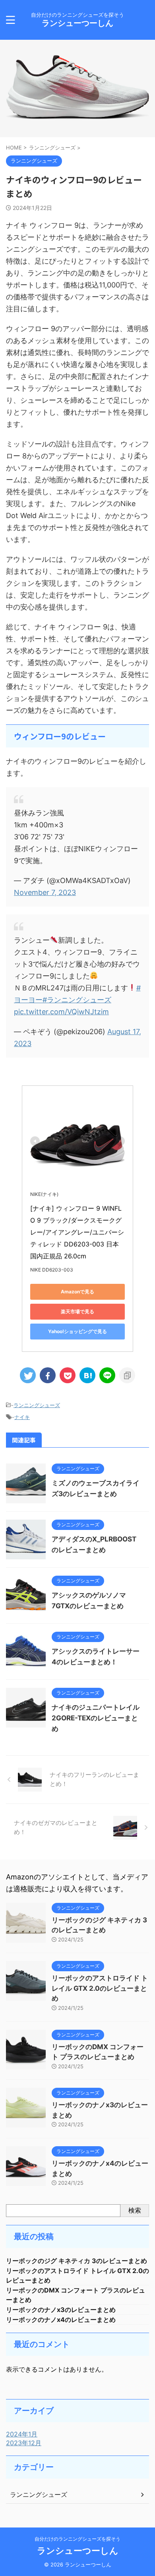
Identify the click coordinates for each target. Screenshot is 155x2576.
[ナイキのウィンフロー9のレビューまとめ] (87, 1375)
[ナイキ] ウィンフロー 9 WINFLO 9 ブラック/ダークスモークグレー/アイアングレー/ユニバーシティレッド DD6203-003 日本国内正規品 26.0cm (77, 1232)
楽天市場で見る (77, 1311)
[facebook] (48, 1375)
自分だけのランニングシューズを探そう (77, 2539)
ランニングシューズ (37, 1405)
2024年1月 (22, 2434)
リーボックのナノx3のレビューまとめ (61, 2310)
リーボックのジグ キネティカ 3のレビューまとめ (77, 2261)
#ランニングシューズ (77, 1000)
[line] (107, 1375)
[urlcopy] (127, 1375)
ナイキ (22, 1417)
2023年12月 (24, 2443)
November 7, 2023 (45, 892)
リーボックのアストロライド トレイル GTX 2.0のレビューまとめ (100, 1988)
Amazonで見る (77, 1292)
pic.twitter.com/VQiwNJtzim (61, 1012)
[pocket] (68, 1375)
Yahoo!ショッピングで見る (77, 1331)
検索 (135, 2210)
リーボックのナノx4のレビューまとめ (61, 2320)
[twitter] (28, 1375)
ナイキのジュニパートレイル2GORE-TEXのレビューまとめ (96, 1718)
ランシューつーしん (77, 23)
